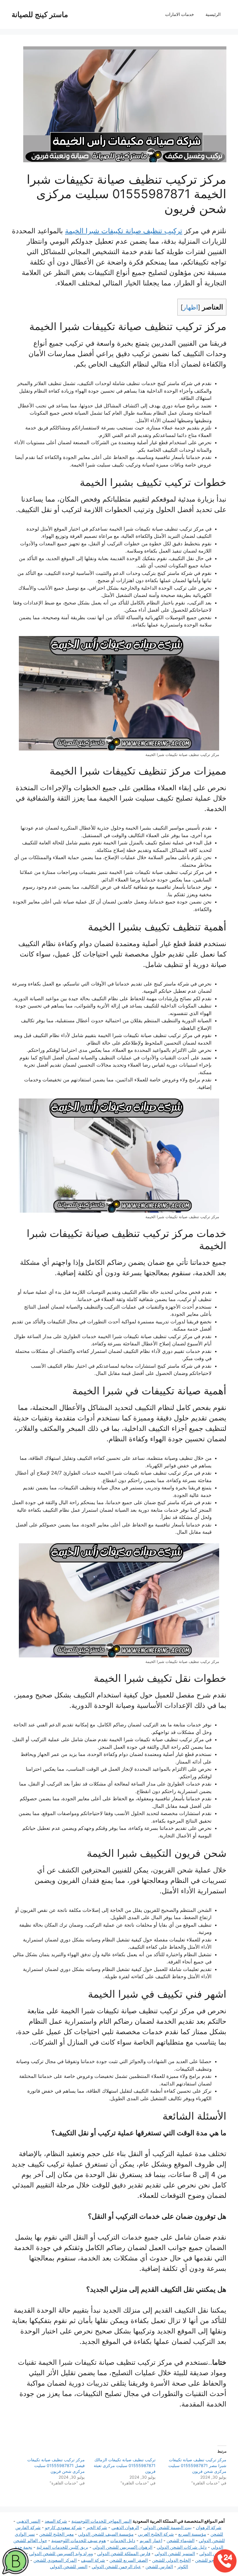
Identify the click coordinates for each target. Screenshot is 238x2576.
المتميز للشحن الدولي (175, 2554)
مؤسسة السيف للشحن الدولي (106, 2534)
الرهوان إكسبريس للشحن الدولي (122, 2547)
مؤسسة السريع (192, 2534)
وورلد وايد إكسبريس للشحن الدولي (61, 2554)
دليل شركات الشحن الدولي (182, 2547)
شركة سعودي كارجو (63, 2527)
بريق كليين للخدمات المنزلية (62, 2547)
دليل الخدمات (123, 2541)
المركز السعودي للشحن (55, 2560)
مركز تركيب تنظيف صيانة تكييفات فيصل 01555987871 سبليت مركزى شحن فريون (56, 2465)
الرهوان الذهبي (125, 2527)
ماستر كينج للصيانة (40, 14)
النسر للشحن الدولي (69, 2567)
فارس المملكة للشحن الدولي (124, 2554)
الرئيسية (213, 14)
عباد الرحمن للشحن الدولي (116, 2567)
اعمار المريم (151, 2541)
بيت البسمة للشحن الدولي (167, 2527)
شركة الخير (97, 2527)
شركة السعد (56, 2521)
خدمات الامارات (180, 14)
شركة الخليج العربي (156, 2534)
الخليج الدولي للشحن (171, 2560)
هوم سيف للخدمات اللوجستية (79, 2541)
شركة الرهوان (209, 2527)
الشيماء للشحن (181, 2541)
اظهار (190, 307)
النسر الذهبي (28, 2521)
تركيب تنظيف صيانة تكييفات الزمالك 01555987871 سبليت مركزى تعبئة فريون (125, 2465)
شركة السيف (93, 2560)
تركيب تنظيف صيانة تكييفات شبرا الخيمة (124, 231)
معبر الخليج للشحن (56, 2534)
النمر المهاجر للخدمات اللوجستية (101, 2521)
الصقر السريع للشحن (129, 2560)
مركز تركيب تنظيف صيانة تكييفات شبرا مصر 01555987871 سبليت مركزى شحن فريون (197, 2465)
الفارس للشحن (159, 2567)
